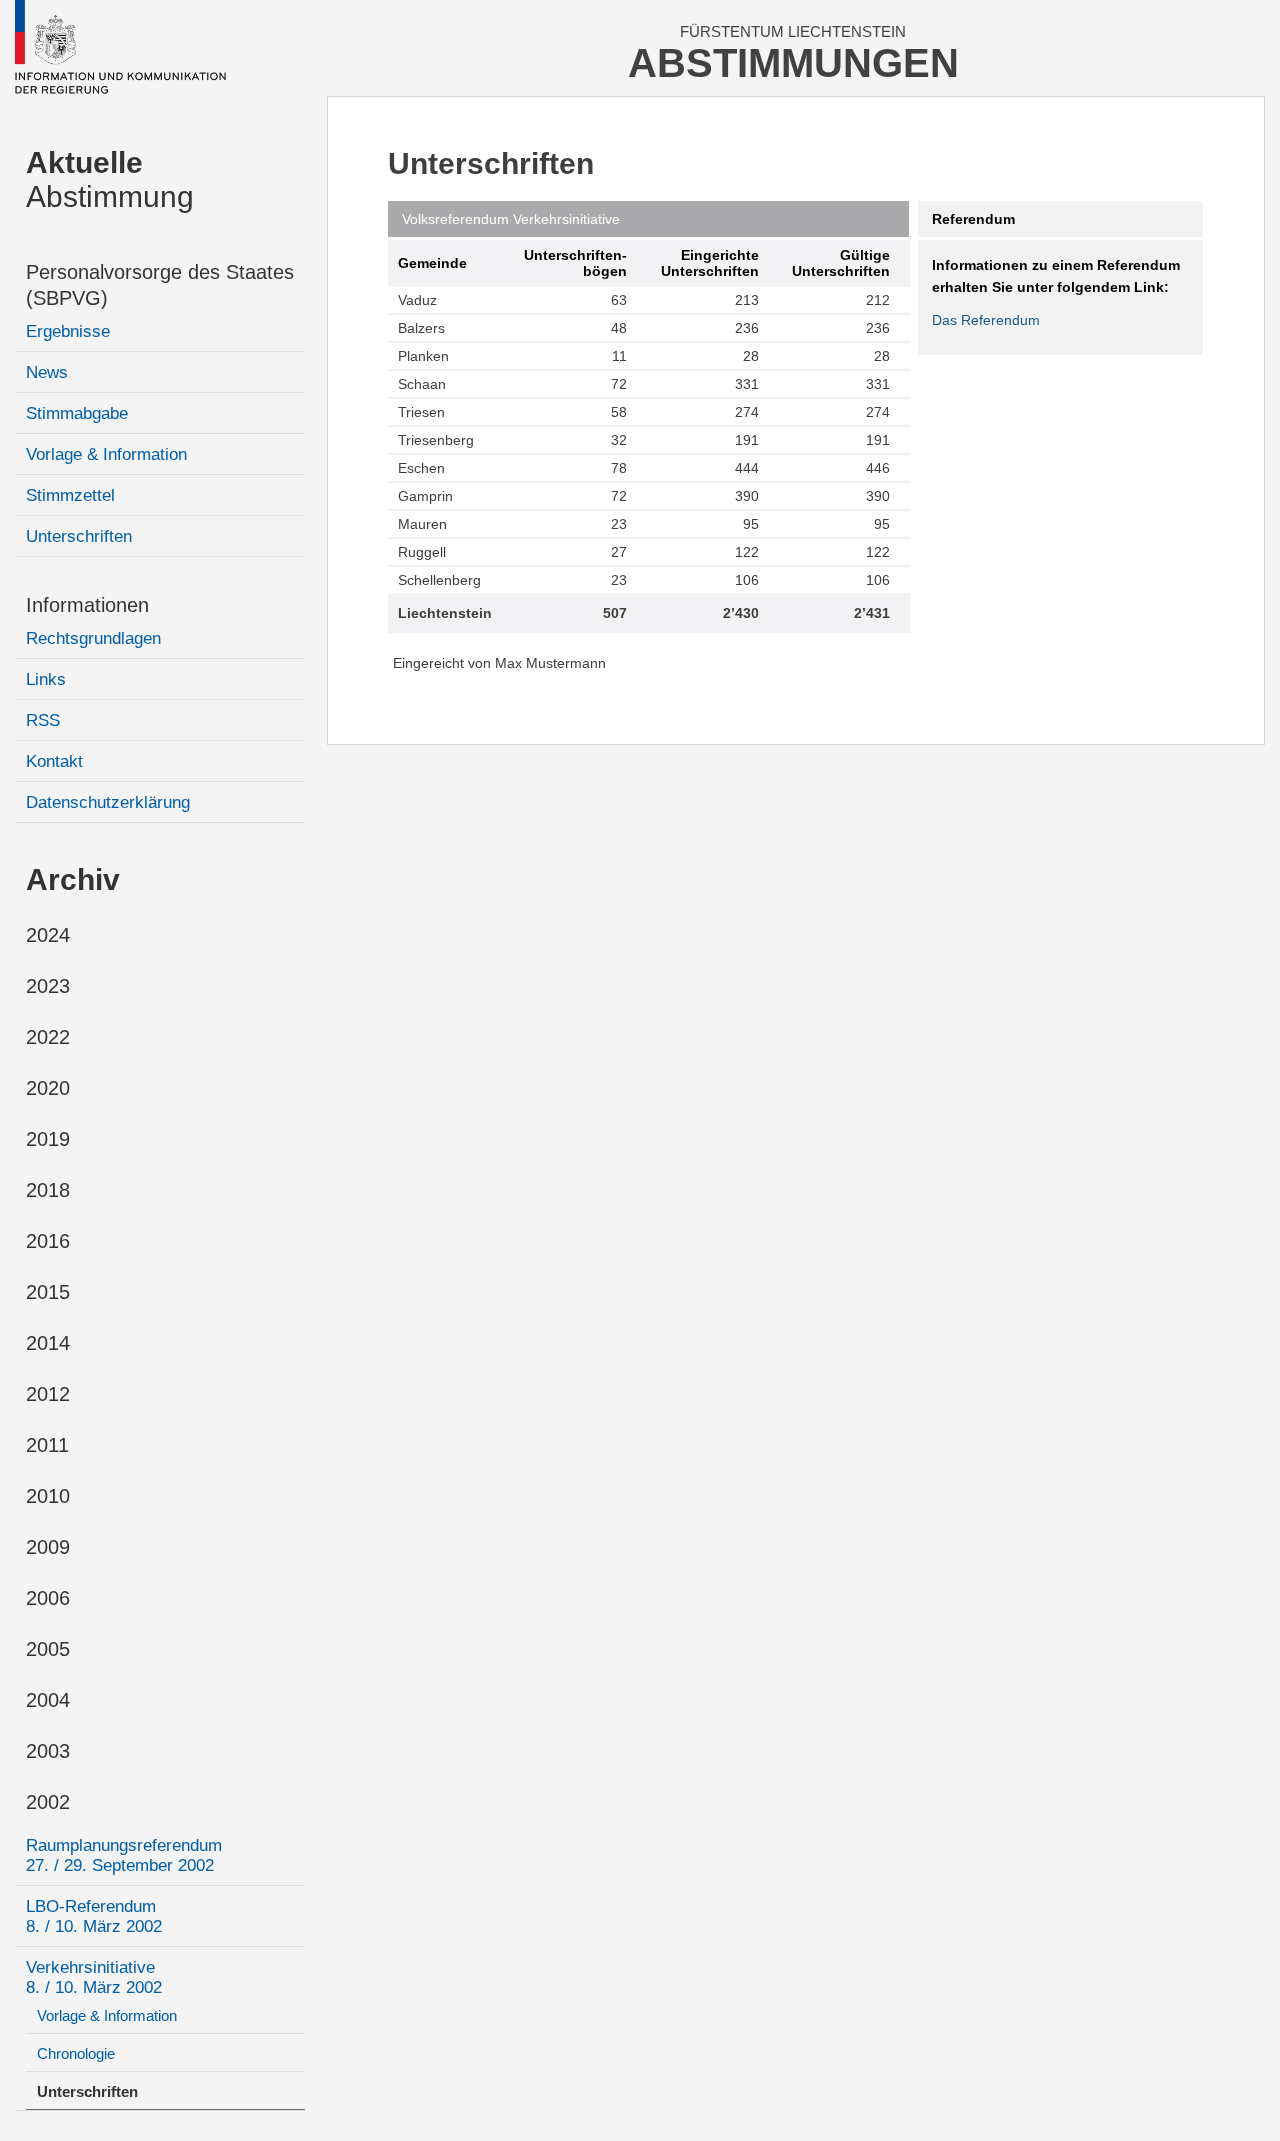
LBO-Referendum (94, 1916)
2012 (48, 1394)
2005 (48, 1649)
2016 (48, 1241)
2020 (48, 1088)
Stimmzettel (70, 495)
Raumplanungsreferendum (124, 1855)
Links (46, 679)
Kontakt (54, 761)
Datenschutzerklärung (108, 802)
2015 (48, 1292)
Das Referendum (986, 320)
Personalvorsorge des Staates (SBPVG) (160, 285)
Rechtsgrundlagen (93, 638)
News (47, 372)
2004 (48, 1700)
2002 (48, 1802)
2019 (48, 1139)
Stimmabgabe (77, 413)
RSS (43, 720)
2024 (48, 935)
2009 (48, 1547)
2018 (48, 1190)
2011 (47, 1445)
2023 (48, 986)
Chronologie (76, 2053)
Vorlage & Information (106, 454)
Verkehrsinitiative (94, 1977)
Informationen (87, 605)
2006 (48, 1598)
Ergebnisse (68, 331)
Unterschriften (79, 536)
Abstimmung (110, 179)
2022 (48, 1037)
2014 (48, 1343)
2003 (48, 1751)
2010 (48, 1496)
